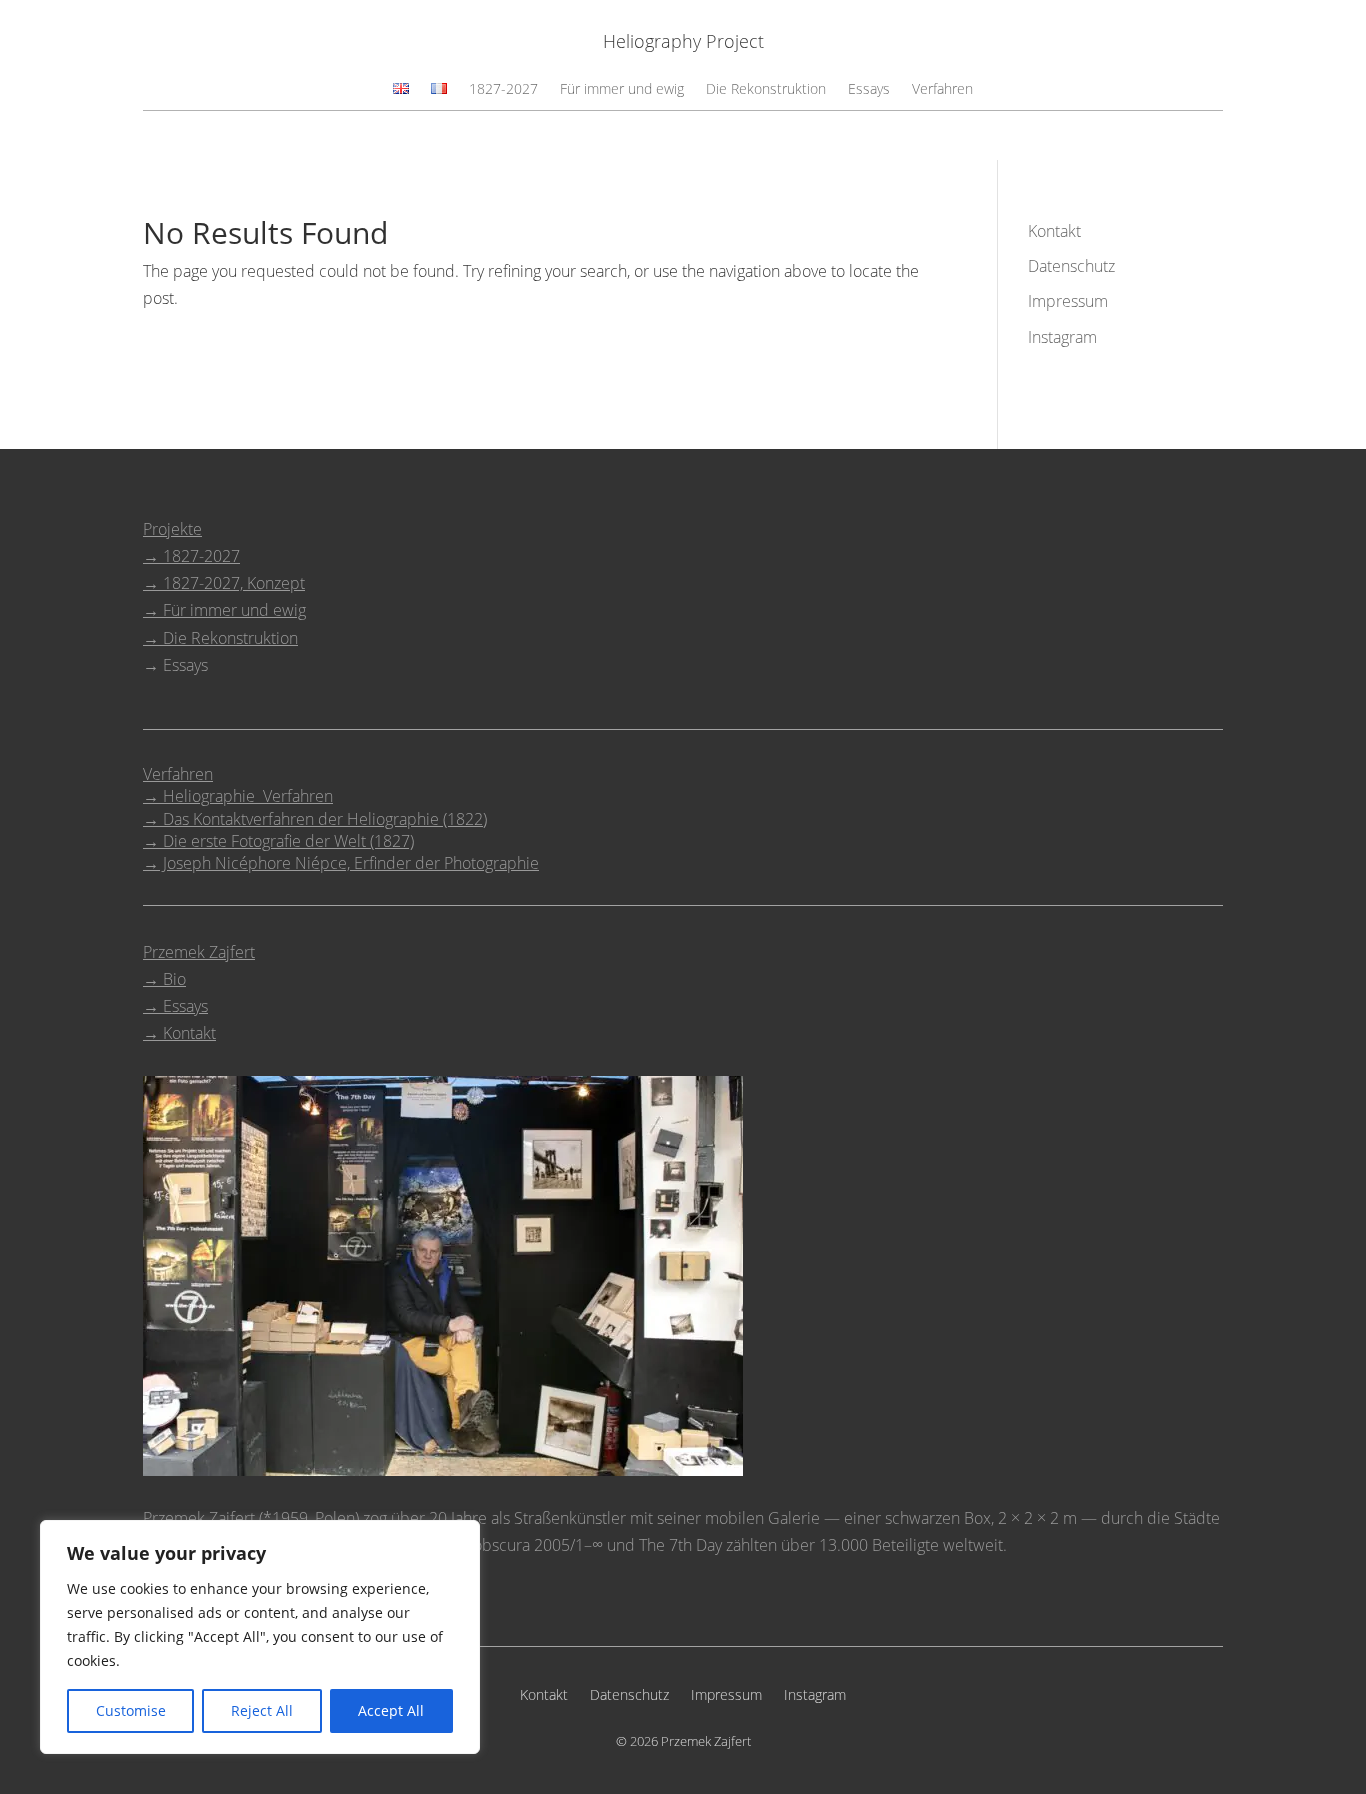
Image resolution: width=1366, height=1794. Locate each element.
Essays (869, 90)
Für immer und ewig (622, 90)
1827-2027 (503, 90)
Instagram (1062, 337)
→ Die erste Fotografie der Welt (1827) (278, 841)
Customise (131, 1710)
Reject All (262, 1710)
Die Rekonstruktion (766, 90)
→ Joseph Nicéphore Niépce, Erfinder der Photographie (341, 863)
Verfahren (942, 90)
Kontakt (1054, 231)
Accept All (391, 1710)
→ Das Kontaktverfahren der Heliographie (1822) (315, 819)
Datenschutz (1071, 266)
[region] (260, 1637)
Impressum (1068, 301)
